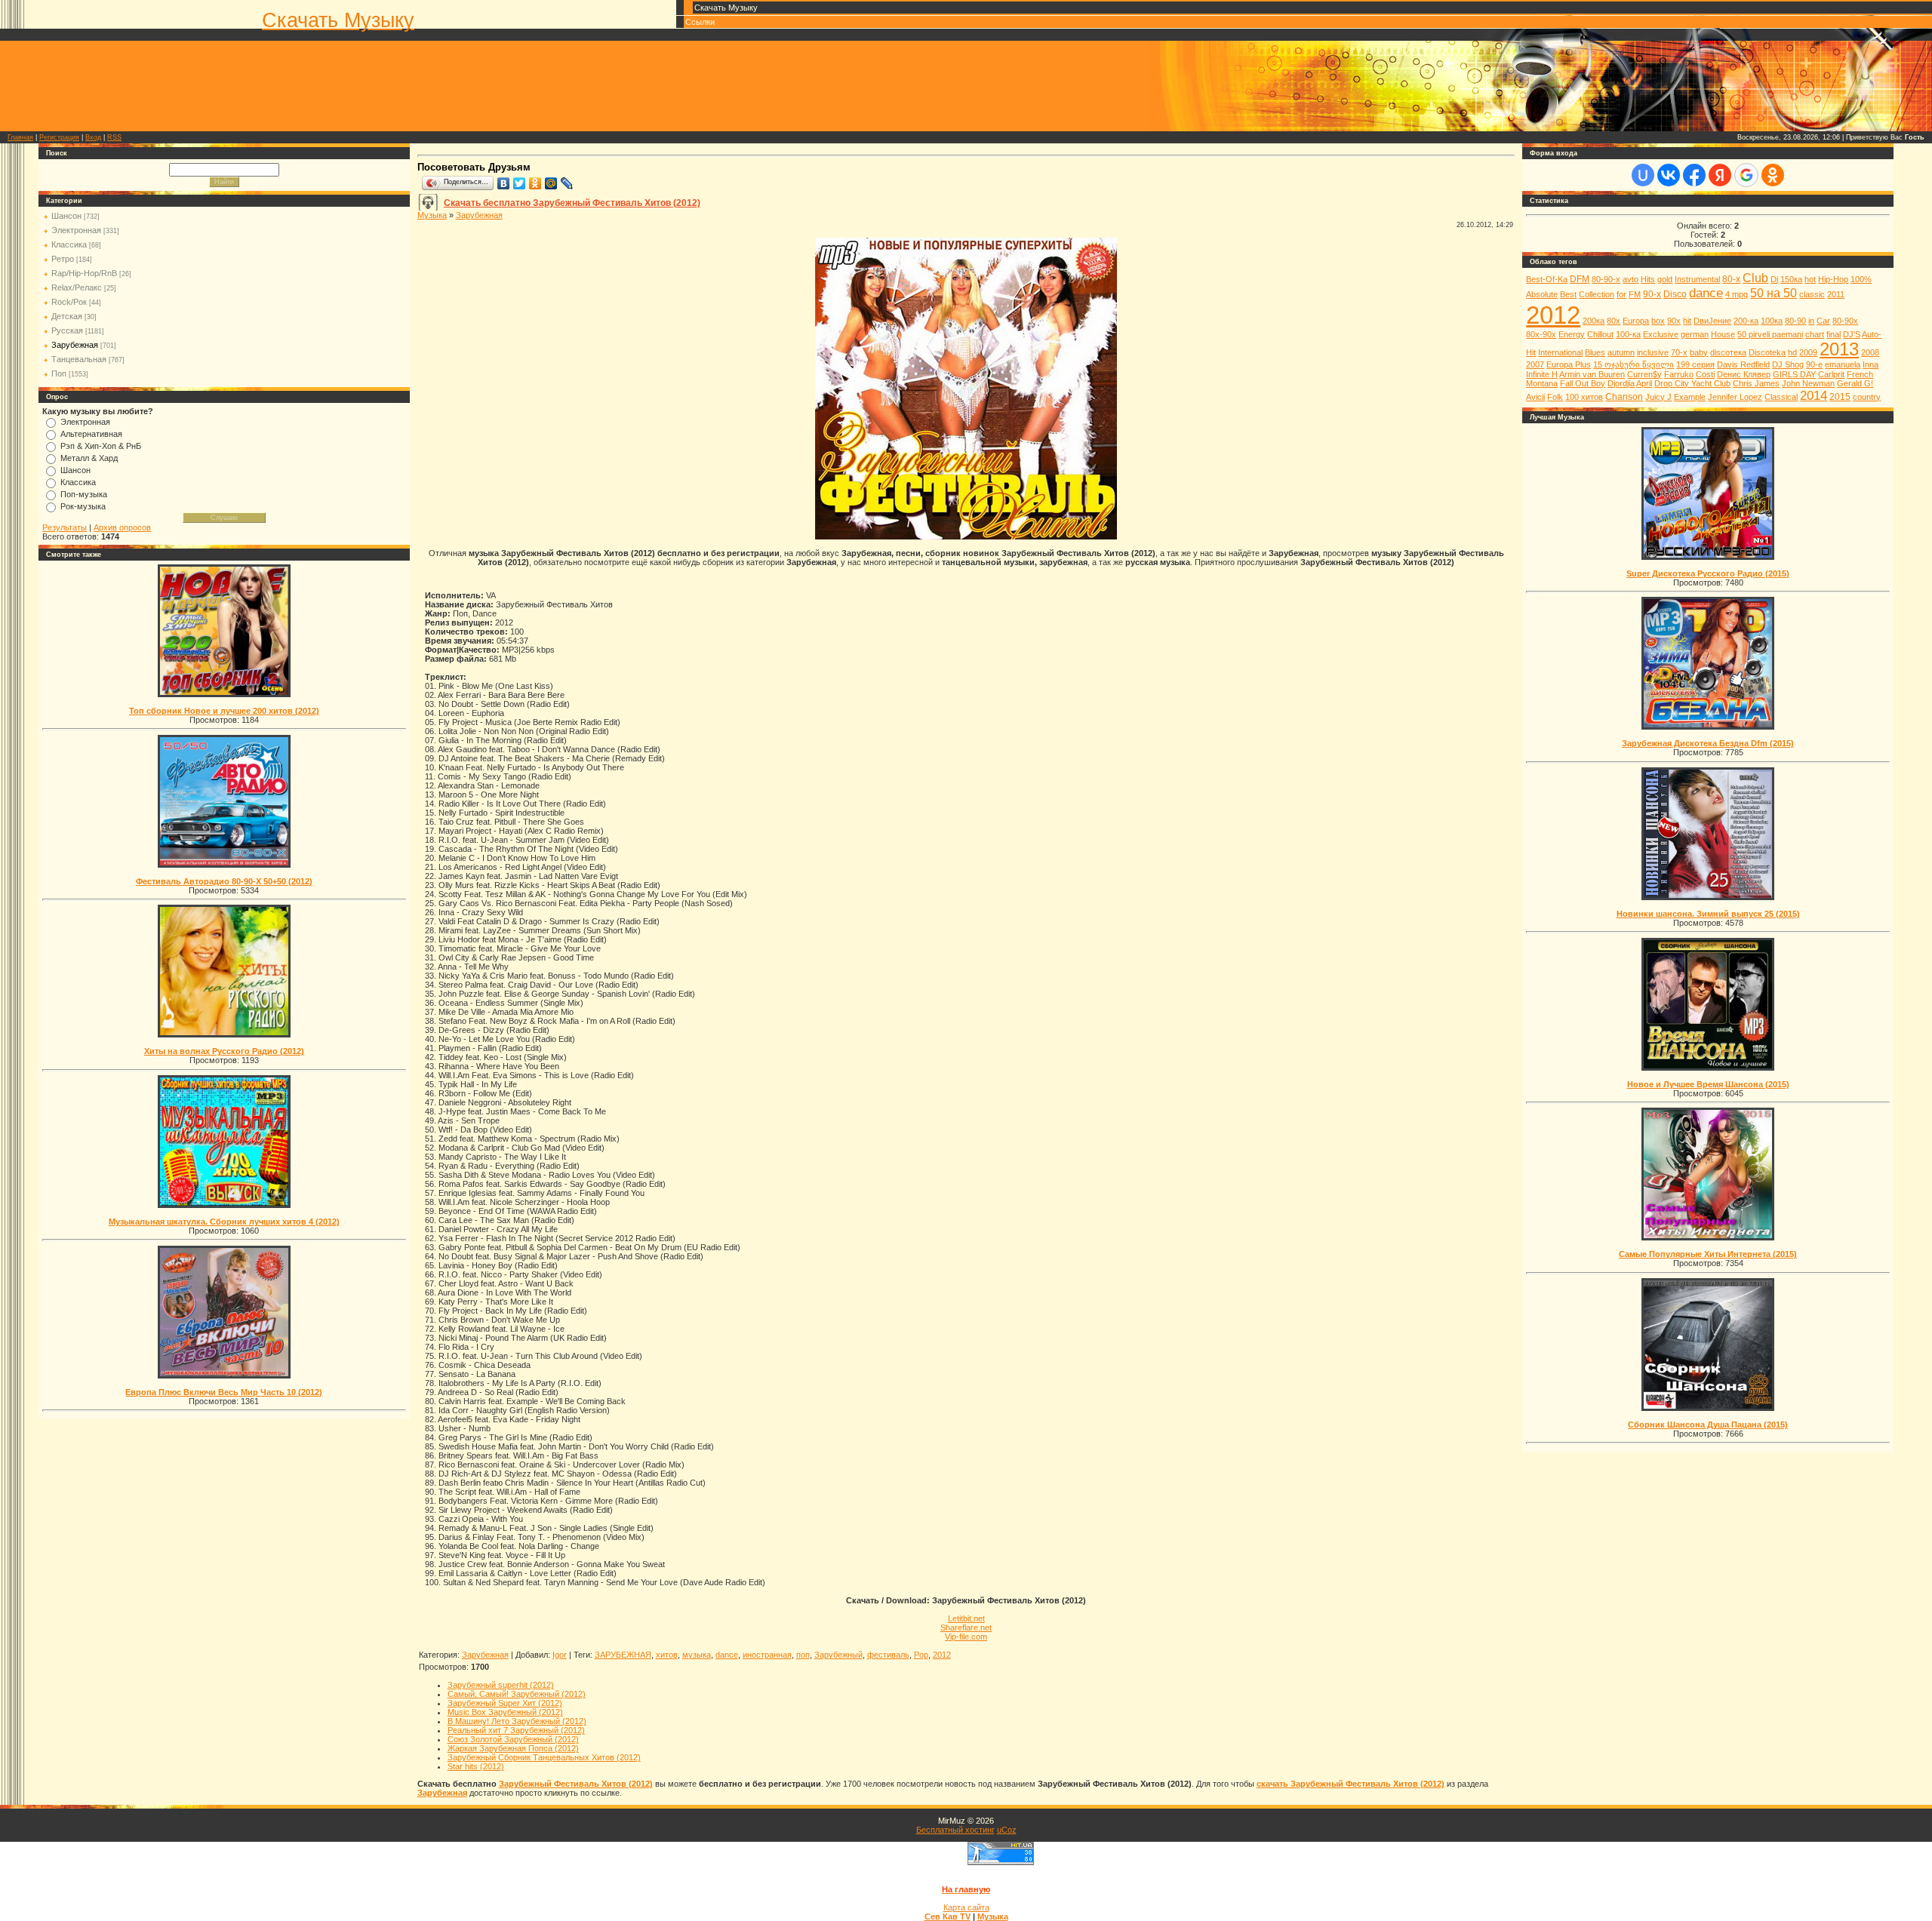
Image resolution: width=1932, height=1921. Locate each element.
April (1644, 383)
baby (1699, 352)
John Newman (1808, 383)
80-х (1731, 279)
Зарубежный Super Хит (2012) (505, 1703)
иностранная (767, 1655)
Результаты (65, 527)
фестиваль (888, 1655)
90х (1674, 321)
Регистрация (59, 137)
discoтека (1728, 352)
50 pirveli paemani (1770, 334)
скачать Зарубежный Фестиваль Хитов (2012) (1351, 1784)
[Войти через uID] (1643, 175)
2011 (1836, 294)
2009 (1808, 352)
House (1723, 334)
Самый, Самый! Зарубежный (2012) (517, 1694)
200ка (1594, 321)
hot (1810, 279)
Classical (1781, 397)
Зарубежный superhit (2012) (501, 1685)
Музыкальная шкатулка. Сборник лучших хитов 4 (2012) (224, 1222)
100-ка (1628, 334)
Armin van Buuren (1592, 374)
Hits (1648, 279)
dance (727, 1655)
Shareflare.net (966, 1627)
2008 (1870, 352)
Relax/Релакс (77, 287)
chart (1815, 334)
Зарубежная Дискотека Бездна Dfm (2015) (1708, 743)
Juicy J (1658, 397)
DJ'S (1852, 334)
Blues (1595, 352)
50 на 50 (1774, 293)
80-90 (1795, 321)
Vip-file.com (966, 1637)
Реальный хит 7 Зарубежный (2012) (516, 1730)
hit (1687, 321)
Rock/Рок (69, 302)
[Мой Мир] (551, 183)
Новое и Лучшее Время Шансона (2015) (1708, 1084)
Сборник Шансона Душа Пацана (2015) (1708, 1425)
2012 (942, 1655)
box (1658, 321)
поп (803, 1655)
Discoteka (1767, 352)
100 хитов (1584, 397)
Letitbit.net (966, 1618)
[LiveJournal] (567, 183)
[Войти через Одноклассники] (1773, 175)
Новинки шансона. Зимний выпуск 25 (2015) (1708, 914)
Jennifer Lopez (1735, 397)
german (1695, 334)
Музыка (432, 215)
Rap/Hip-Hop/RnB (84, 273)
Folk (1555, 397)
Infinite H (1542, 374)
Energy (1572, 334)
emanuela (1843, 364)
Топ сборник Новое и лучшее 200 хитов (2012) (224, 711)
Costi (1705, 374)
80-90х (1845, 321)
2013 (1839, 349)
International (1560, 352)
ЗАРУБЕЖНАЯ (623, 1655)
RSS (114, 137)
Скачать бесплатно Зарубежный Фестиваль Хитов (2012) (572, 203)
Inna (1870, 364)
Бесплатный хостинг (955, 1830)
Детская (67, 316)
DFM (1580, 279)
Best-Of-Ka (1547, 279)
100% (1861, 279)
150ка (1791, 279)
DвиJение (1712, 321)
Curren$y (1644, 374)
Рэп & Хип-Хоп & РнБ (101, 446)
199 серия (1695, 364)
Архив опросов (122, 527)
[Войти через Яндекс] (1720, 175)
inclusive (1653, 352)
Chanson (1624, 397)
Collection (1597, 294)
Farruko (1679, 374)
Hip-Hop (1833, 279)
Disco (1675, 294)
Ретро (63, 259)
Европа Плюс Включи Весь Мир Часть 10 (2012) (224, 1392)
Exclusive (1661, 334)
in (1811, 321)
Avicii (1535, 397)
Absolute (1542, 294)
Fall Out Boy (1583, 383)
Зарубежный (838, 1655)
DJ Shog (1788, 364)
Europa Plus (1569, 364)
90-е (1814, 364)
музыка (697, 1655)
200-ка (1746, 321)
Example (1690, 397)
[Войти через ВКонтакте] (1669, 175)
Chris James (1756, 383)
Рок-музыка (83, 506)
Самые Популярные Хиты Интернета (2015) (1708, 1254)
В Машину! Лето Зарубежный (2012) (517, 1721)
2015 (1840, 397)
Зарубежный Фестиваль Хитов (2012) (576, 1784)
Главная (20, 137)
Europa (1636, 321)
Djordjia (1621, 383)
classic (1812, 294)
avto (1631, 279)
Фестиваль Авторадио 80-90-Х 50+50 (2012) (224, 881)
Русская (67, 330)
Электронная (76, 230)
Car (1823, 321)
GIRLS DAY (1794, 374)
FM (1635, 294)
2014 (1814, 395)
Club (1755, 278)
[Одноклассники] (535, 183)
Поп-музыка (84, 494)
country (1867, 397)
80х (1614, 321)
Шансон (66, 216)
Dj (1774, 279)
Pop (921, 1655)
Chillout (1600, 334)
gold (1665, 279)
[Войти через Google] (1746, 175)
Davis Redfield (1743, 364)
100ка (1772, 321)
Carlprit (1831, 374)
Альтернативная (91, 434)
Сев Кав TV (948, 1916)
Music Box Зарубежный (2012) (505, 1712)
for (1621, 294)
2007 (1535, 364)
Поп (59, 373)
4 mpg (1737, 294)
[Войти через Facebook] (1694, 175)
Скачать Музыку (338, 20)
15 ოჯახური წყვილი (1634, 364)
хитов (667, 1655)
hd (1792, 352)
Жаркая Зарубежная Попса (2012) (513, 1748)
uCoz (1007, 1830)
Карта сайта (966, 1907)
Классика (69, 244)
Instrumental (1697, 279)
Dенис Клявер (1744, 374)
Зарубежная (75, 345)
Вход (93, 137)
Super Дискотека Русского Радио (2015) (1708, 573)
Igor (560, 1655)
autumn (1621, 352)
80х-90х (1541, 334)
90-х (1652, 294)
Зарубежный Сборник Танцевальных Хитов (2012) (544, 1757)
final (1834, 334)
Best (1568, 294)
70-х (1679, 352)
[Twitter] (520, 183)
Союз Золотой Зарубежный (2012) (513, 1739)
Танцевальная (79, 359)
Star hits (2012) (476, 1766)
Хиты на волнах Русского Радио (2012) (224, 1051)
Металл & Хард (89, 458)
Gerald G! (1855, 383)
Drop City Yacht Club (1692, 383)
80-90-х (1606, 279)
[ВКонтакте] (504, 183)
